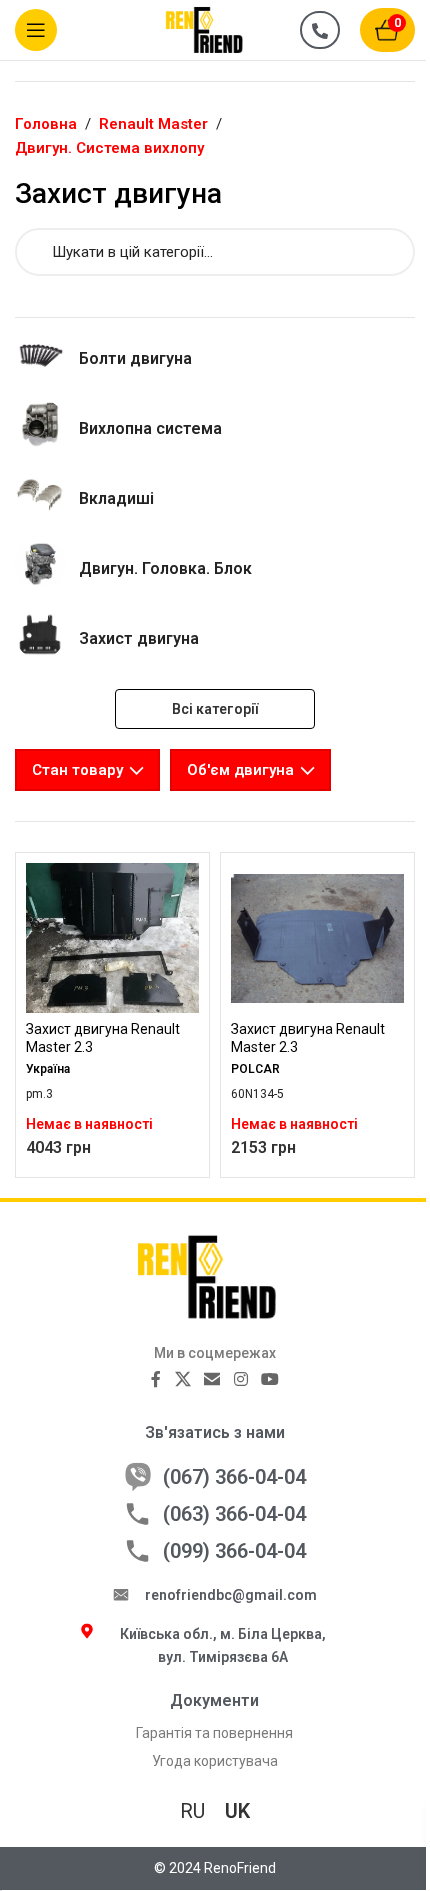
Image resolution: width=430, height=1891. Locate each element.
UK (237, 1811)
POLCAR (255, 1069)
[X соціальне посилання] (182, 1379)
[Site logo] (215, 29)
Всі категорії (215, 709)
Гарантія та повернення (214, 1733)
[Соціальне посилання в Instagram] (240, 1379)
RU (192, 1811)
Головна (46, 124)
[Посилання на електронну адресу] (212, 1379)
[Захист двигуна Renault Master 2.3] (112, 938)
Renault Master (153, 124)
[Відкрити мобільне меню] (36, 30)
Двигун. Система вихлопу (109, 148)
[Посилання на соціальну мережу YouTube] (269, 1379)
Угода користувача (215, 1761)
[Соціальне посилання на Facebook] (156, 1379)
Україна (48, 1069)
